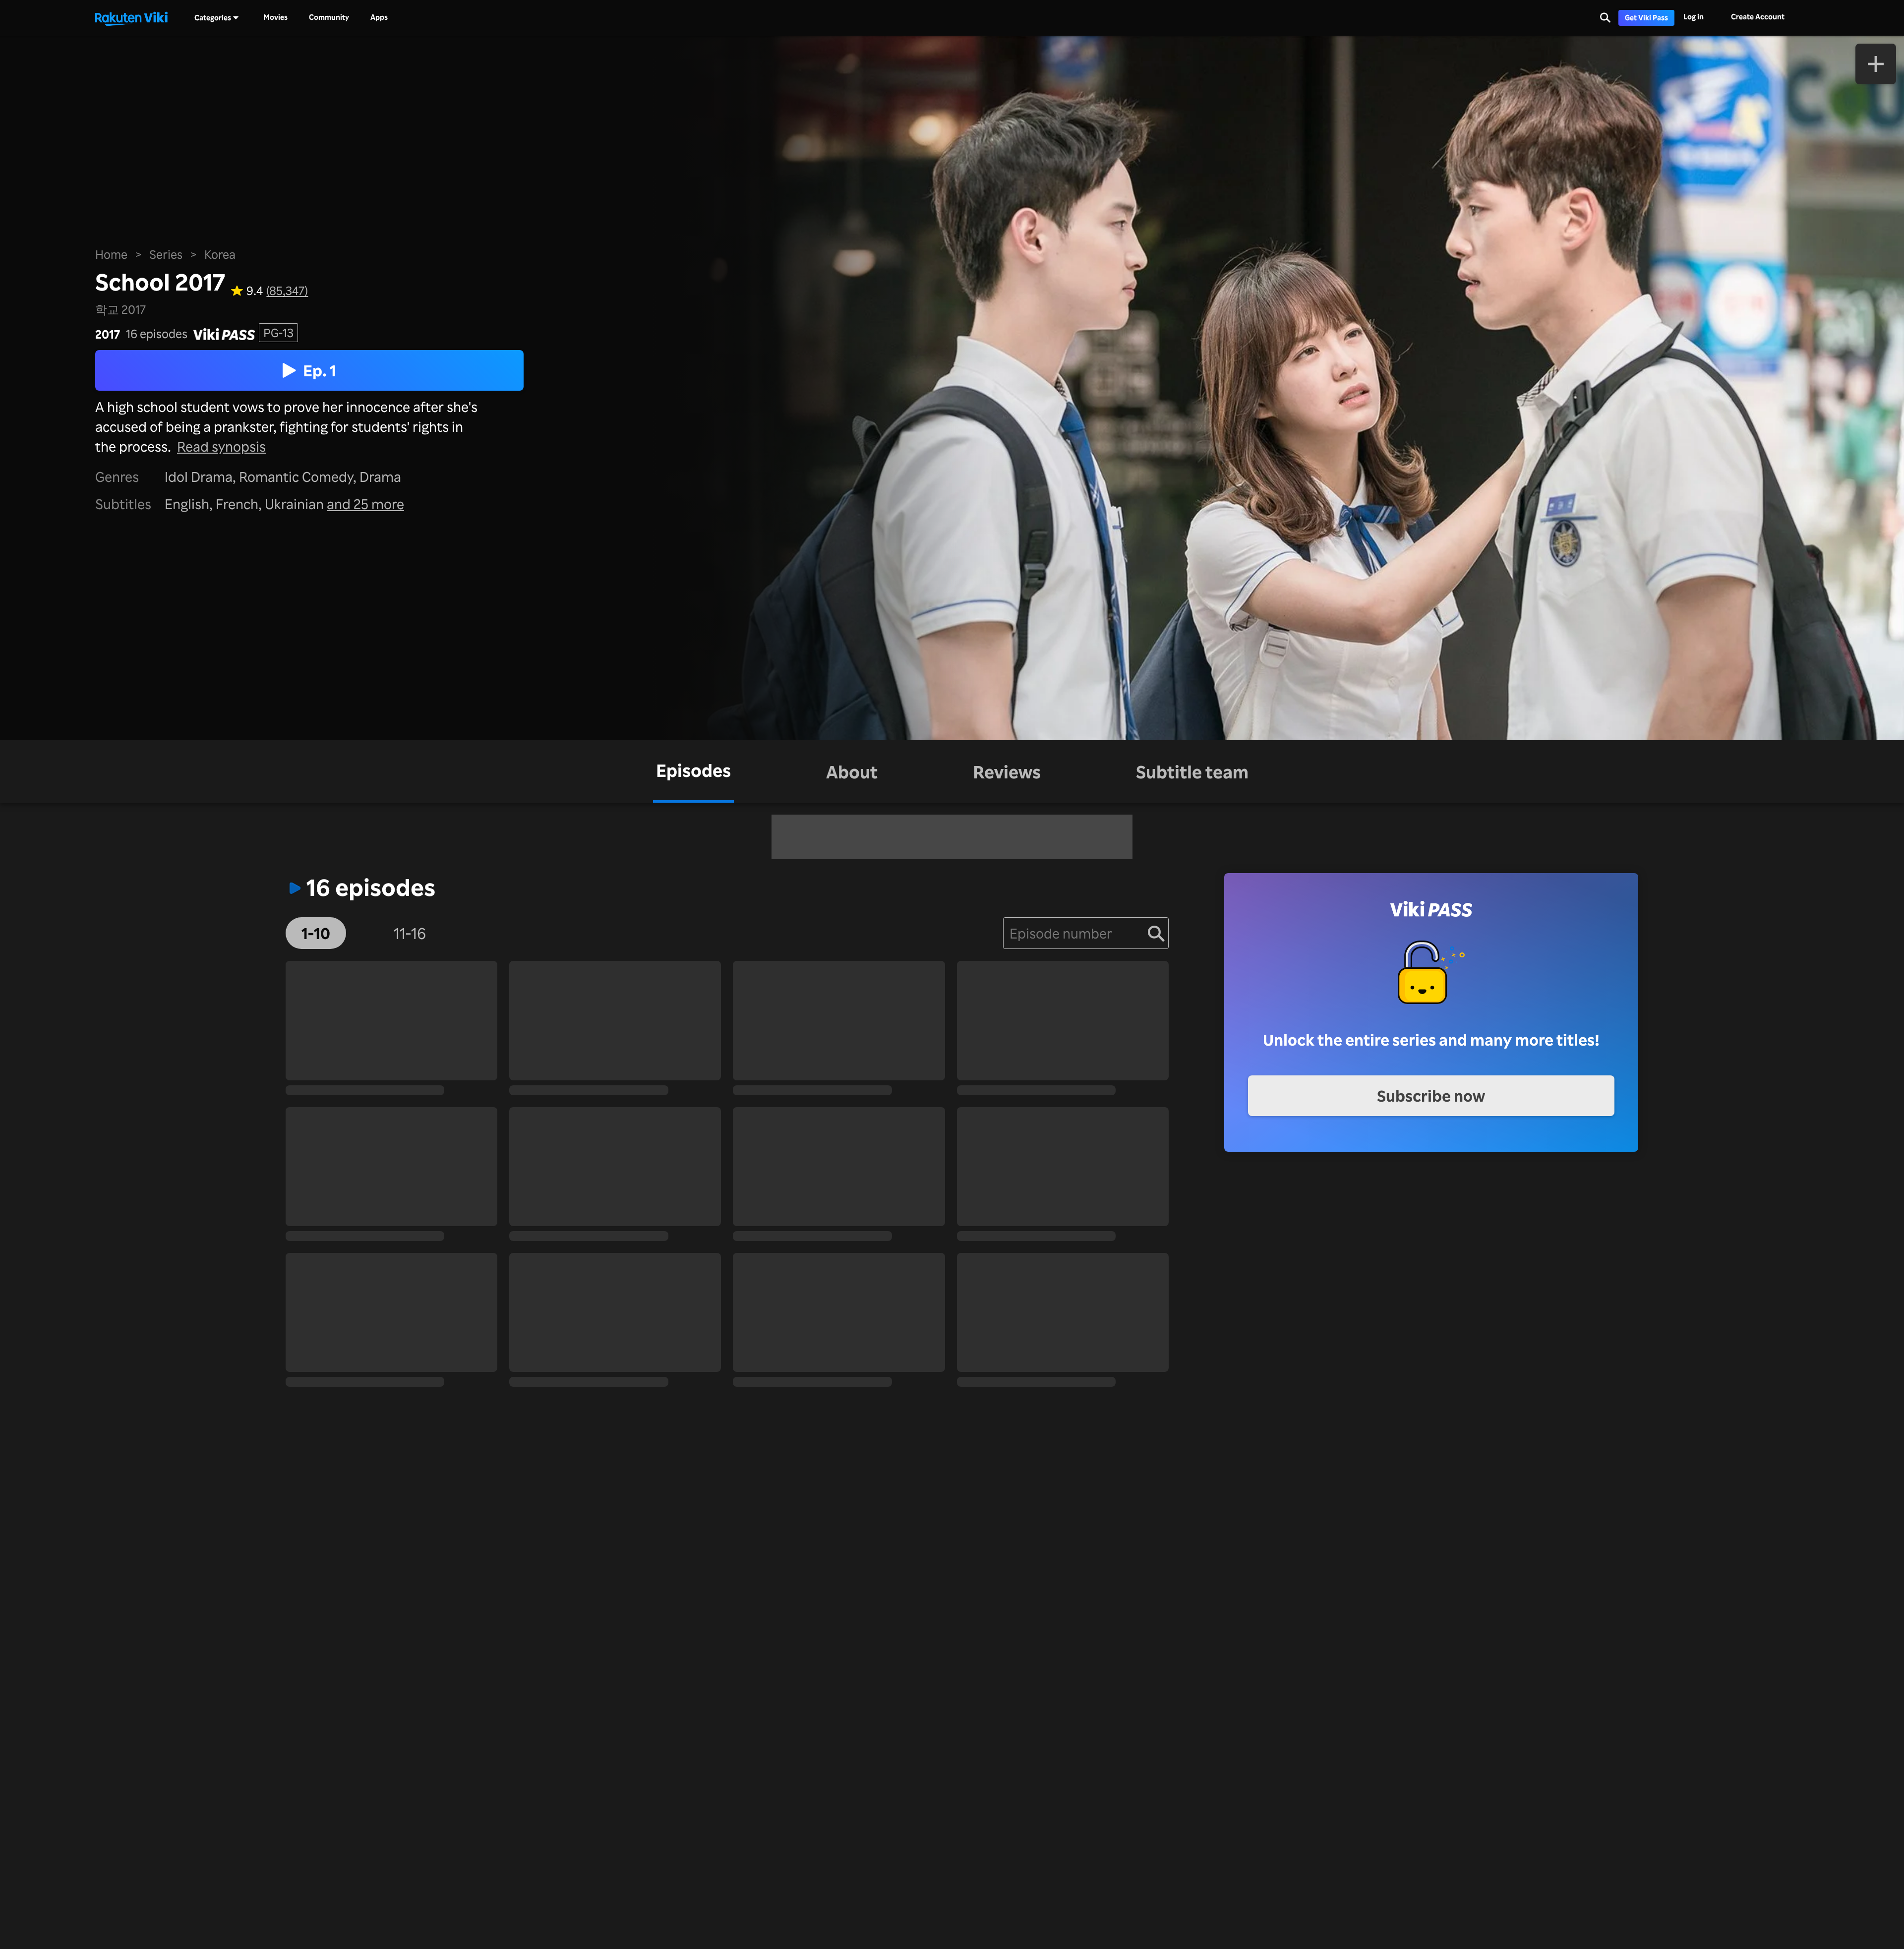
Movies (275, 17)
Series (166, 254)
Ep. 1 (320, 370)
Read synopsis (221, 446)
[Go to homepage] (131, 18)
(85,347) (287, 291)
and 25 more (365, 504)
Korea (220, 254)
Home (111, 254)
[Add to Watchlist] (1876, 64)
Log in (1694, 17)
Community (329, 17)
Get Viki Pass (1646, 18)
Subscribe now (1431, 1095)
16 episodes (157, 334)
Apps (379, 17)
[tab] (693, 771)
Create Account (1758, 17)
